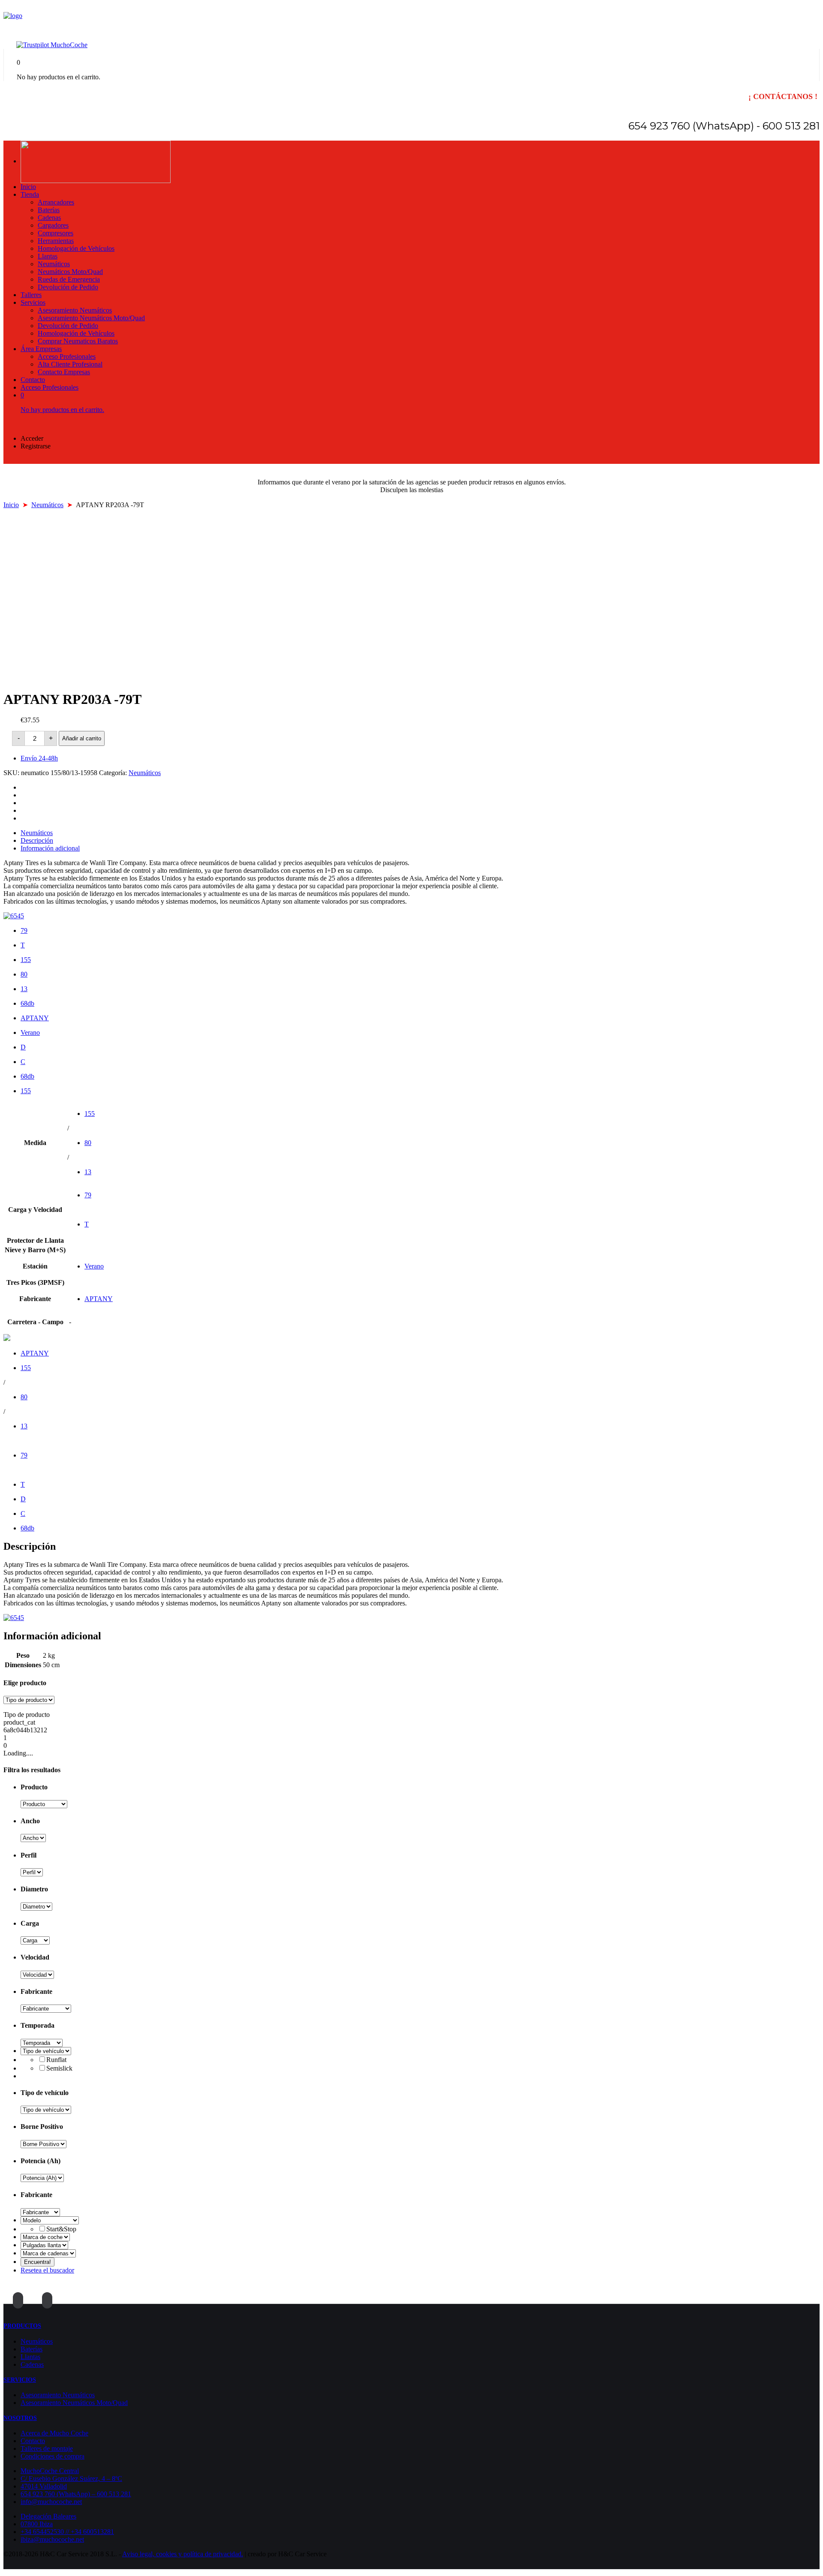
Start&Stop (61, 2229)
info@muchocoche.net (51, 2502)
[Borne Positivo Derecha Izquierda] (44, 2144)
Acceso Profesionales (67, 356)
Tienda (30, 194)
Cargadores (53, 225)
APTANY (35, 1018)
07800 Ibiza (37, 2524)
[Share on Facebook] (23, 787)
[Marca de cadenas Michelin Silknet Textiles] (48, 2253)
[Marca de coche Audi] (45, 2237)
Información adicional (50, 848)
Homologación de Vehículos (76, 248)
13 (24, 989)
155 (26, 960)
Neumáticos (54, 264)
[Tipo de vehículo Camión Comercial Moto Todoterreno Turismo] (46, 2051)
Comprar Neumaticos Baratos (78, 341)
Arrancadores (56, 202)
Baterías (49, 210)
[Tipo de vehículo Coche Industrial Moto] (46, 2109)
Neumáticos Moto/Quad (70, 272)
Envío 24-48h (39, 758)
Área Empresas (41, 349)
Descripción (37, 840)
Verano (30, 1033)
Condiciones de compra (53, 2456)
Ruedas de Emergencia (69, 279)
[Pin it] (23, 810)
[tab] (420, 833)
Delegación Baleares (48, 2516)
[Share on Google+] (23, 803)
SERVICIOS (20, 2380)
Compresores (56, 233)
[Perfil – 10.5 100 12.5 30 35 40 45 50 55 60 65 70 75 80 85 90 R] (32, 1872)
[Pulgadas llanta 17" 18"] (44, 2245)
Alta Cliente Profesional (70, 364)
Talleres (31, 295)
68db (27, 1003)
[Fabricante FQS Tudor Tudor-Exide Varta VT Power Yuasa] (40, 2212)
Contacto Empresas (64, 372)
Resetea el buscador (47, 2270)
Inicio (28, 187)
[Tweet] (23, 795)
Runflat (56, 2060)
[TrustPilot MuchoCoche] (52, 45)
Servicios (33, 302)
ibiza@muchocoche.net (52, 2539)
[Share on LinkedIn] (23, 818)
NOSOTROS (20, 2418)
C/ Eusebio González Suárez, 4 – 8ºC (71, 2478)
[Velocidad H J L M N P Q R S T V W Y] (37, 1974)
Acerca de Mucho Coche (54, 2433)
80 (24, 974)
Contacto (33, 380)
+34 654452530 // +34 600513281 (67, 2532)
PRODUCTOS (22, 2326)
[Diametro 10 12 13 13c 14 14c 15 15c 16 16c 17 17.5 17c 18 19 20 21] (36, 1906)
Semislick (59, 2068)
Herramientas (56, 241)
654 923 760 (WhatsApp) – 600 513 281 (76, 2494)
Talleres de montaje (47, 2448)
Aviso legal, (139, 2554)
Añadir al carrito (82, 738)
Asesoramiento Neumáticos (75, 310)
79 (24, 930)
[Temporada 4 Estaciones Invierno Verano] (42, 2042)
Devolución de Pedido (68, 287)
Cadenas (49, 218)
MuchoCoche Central (50, 2471)
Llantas (48, 256)
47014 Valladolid (44, 2486)
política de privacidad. (213, 2554)
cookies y (170, 2554)
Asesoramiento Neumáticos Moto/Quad (91, 318)
